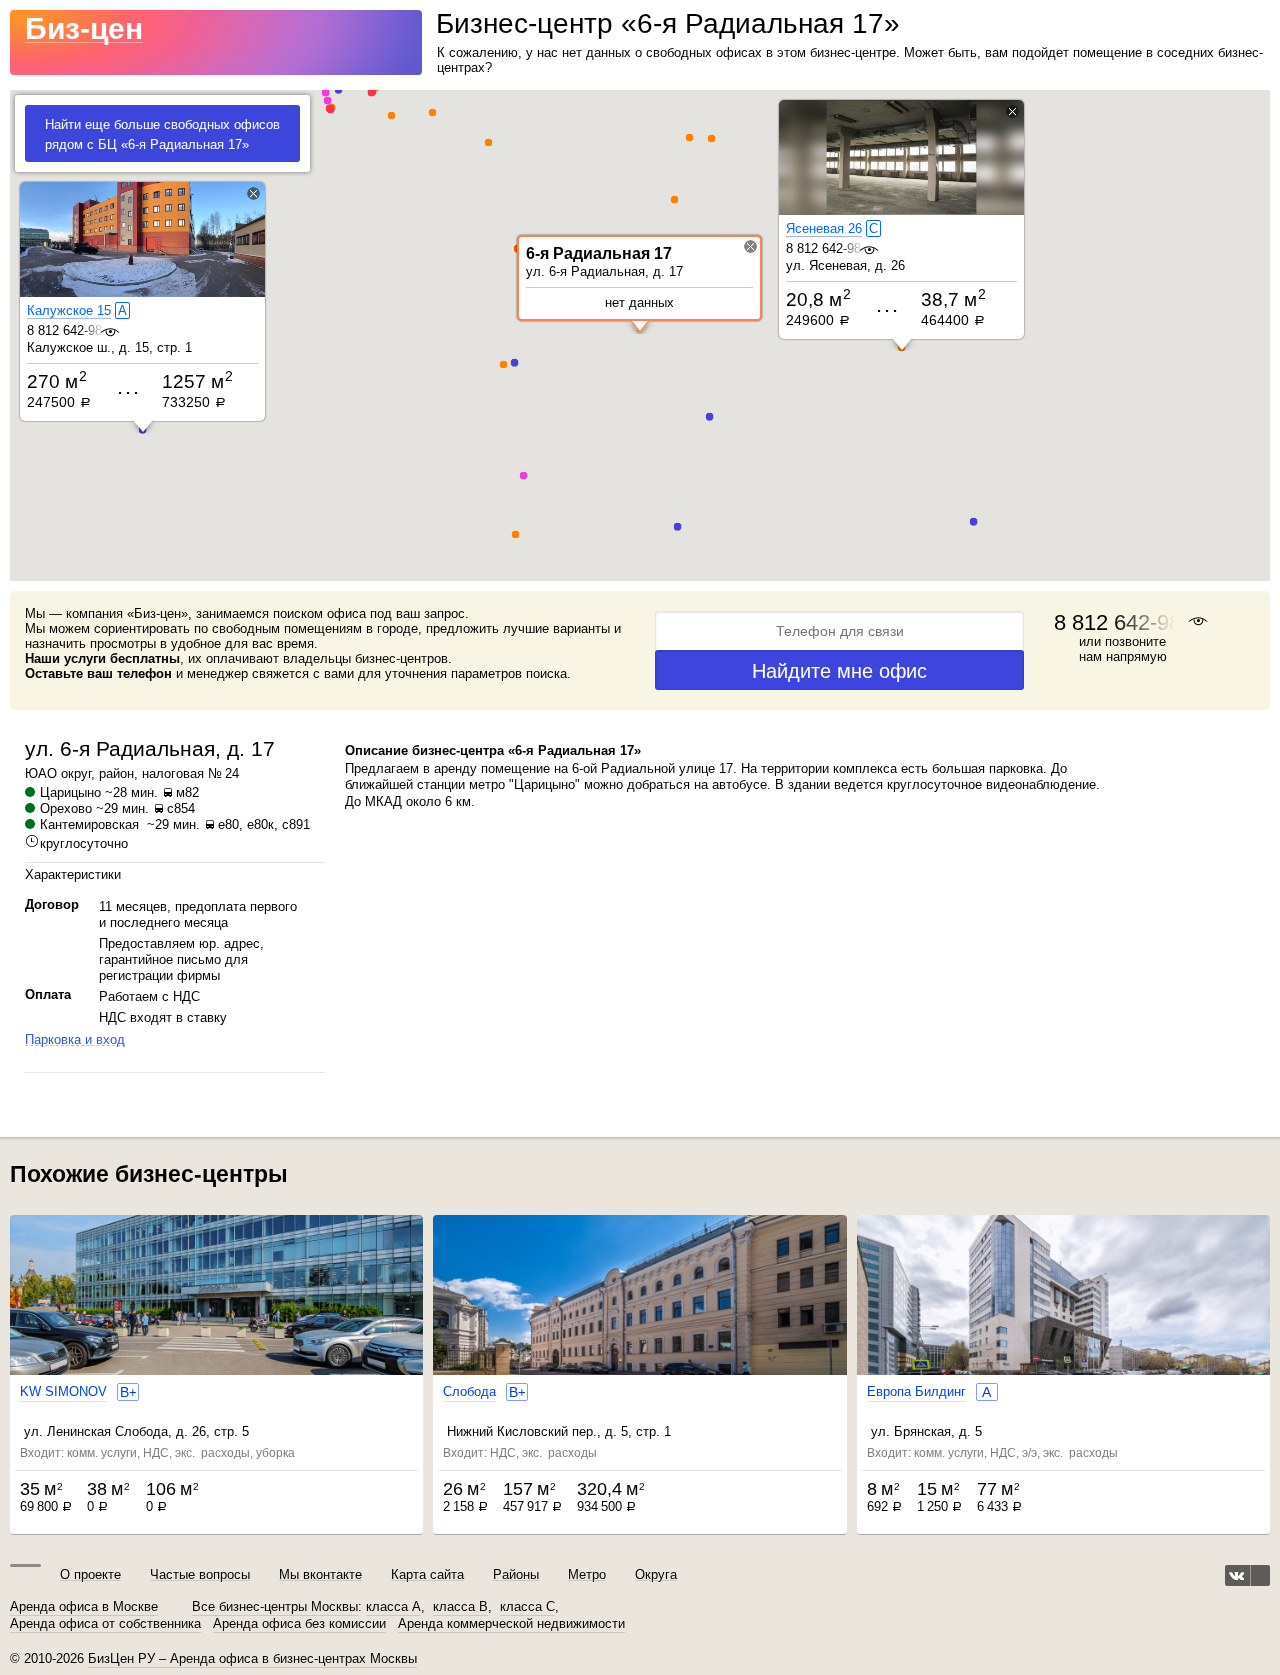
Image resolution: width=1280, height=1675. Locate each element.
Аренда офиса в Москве (84, 1607)
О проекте (90, 1574)
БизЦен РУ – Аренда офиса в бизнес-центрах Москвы (252, 1658)
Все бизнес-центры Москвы (275, 1607)
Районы (516, 1574)
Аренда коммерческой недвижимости (511, 1624)
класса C (527, 1607)
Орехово (66, 808)
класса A (393, 1607)
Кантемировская (89, 824)
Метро (587, 1574)
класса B (460, 1607)
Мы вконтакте (320, 1574)
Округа (656, 1574)
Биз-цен (84, 28)
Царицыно (70, 792)
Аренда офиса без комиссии (299, 1624)
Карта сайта (427, 1574)
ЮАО (41, 773)
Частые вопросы (200, 1574)
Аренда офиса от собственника (105, 1624)
